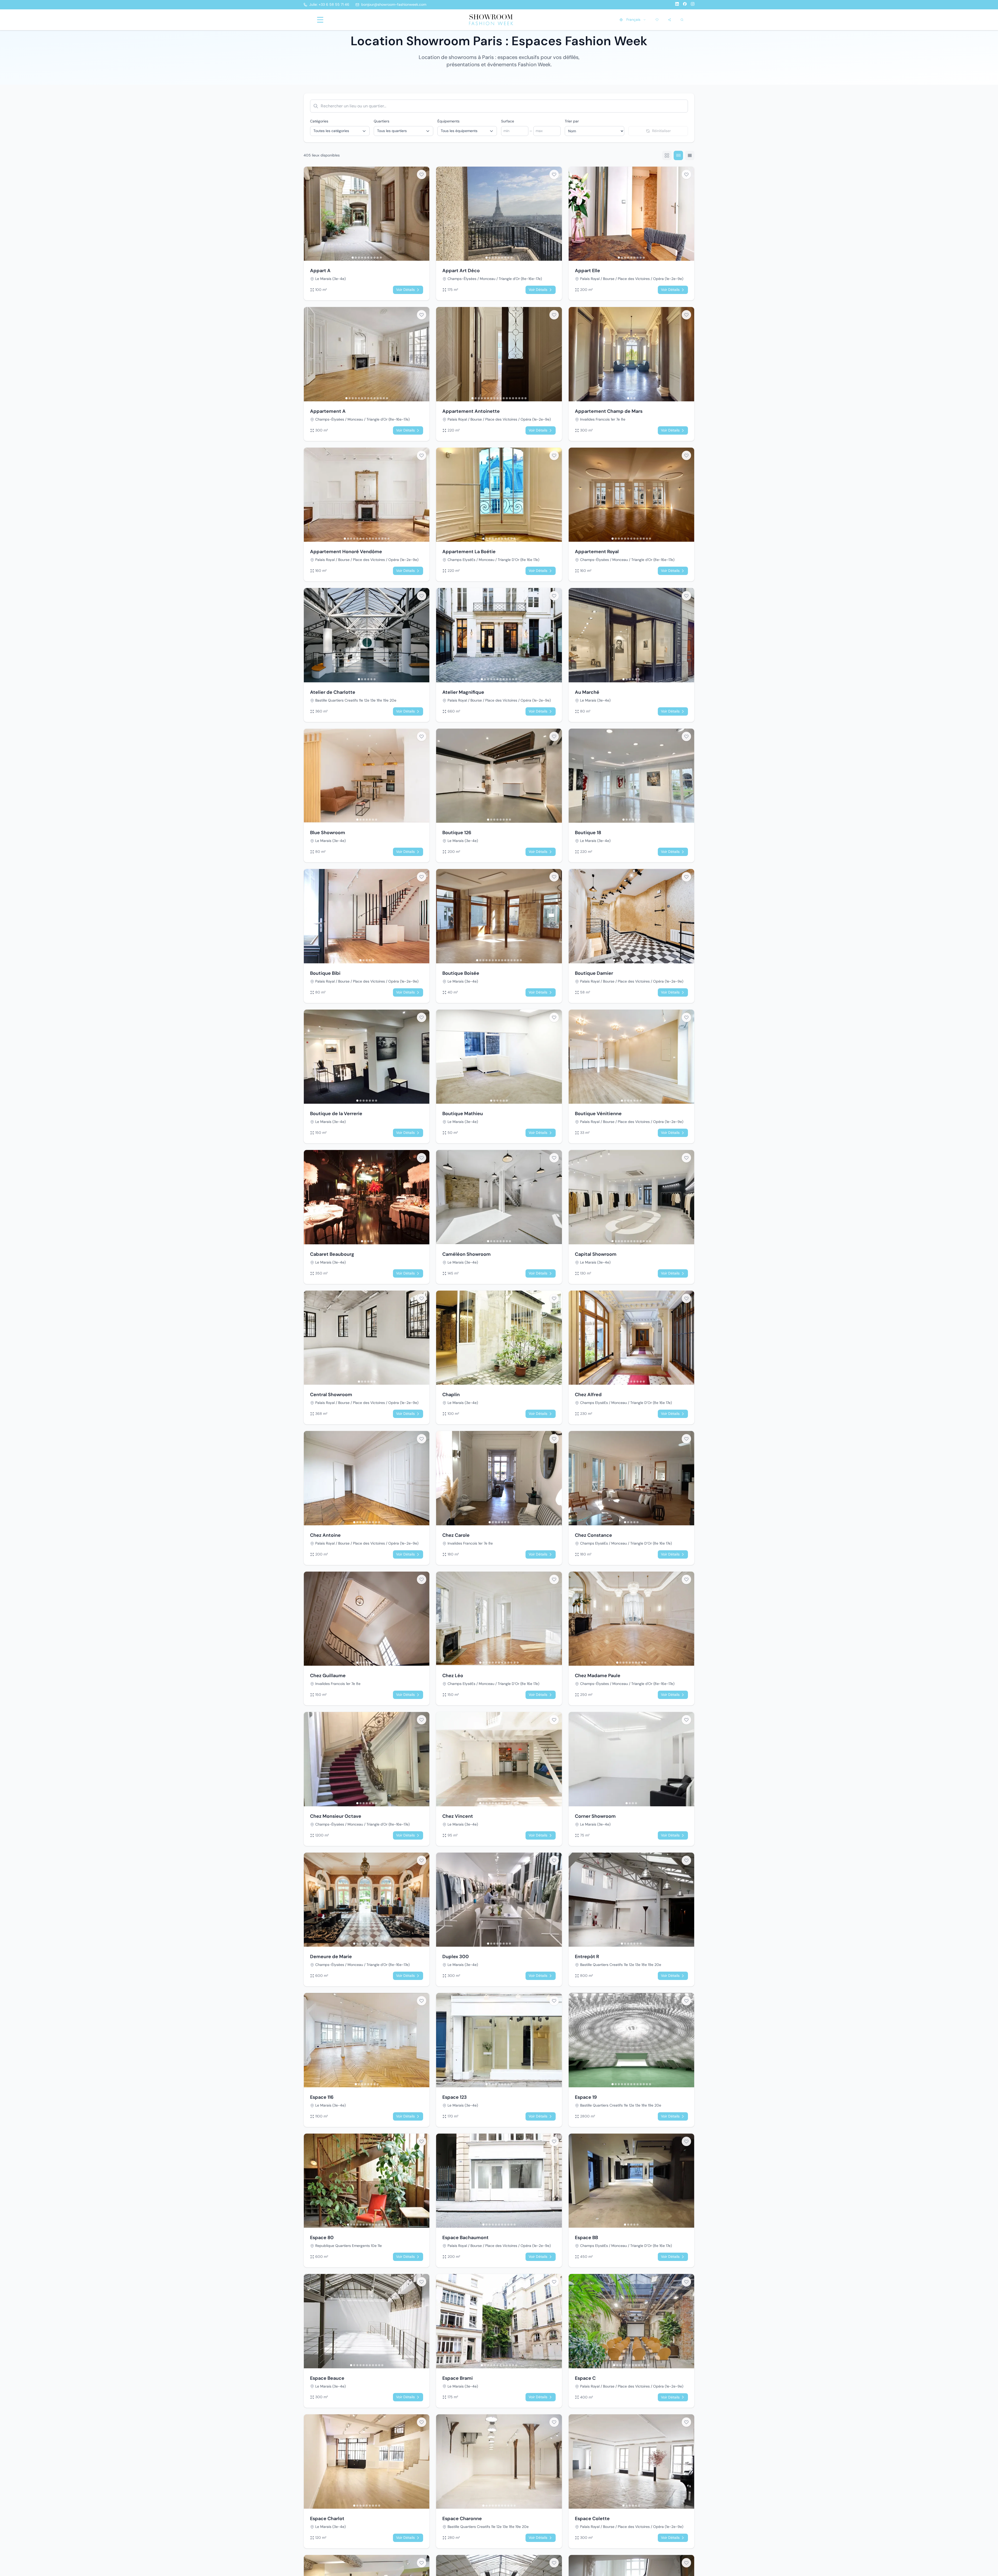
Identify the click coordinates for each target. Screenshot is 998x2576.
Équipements (448, 121)
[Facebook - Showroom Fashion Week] (685, 5)
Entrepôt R (587, 1957)
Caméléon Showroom (467, 1254)
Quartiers (382, 121)
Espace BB (586, 2238)
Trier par (572, 121)
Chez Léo (453, 1676)
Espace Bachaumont (465, 2238)
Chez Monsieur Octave (336, 1816)
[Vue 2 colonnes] (667, 155)
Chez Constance (593, 1535)
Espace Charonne (462, 2519)
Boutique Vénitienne (598, 1114)
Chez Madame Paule (598, 1676)
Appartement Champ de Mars (609, 411)
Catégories (319, 121)
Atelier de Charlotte (333, 692)
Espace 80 (322, 2238)
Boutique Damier (594, 973)
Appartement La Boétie (469, 552)
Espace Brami (458, 2378)
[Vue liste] (690, 155)
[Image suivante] (424, 214)
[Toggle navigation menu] (320, 20)
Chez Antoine (325, 1535)
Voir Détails (405, 290)
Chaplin (451, 1395)
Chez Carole (456, 1535)
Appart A (320, 271)
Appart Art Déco (461, 271)
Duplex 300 (456, 1957)
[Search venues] (682, 20)
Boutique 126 (457, 833)
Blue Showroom (328, 833)
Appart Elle (587, 271)
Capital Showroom (596, 1254)
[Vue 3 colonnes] (678, 155)
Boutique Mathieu (463, 1114)
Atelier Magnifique (463, 692)
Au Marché (587, 692)
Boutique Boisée (461, 973)
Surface (508, 121)
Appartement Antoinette (471, 411)
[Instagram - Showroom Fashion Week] (693, 5)
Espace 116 (322, 2097)
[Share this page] (669, 20)
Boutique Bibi (325, 973)
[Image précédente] (309, 214)
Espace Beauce (327, 2378)
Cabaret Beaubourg (332, 1254)
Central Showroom (331, 1395)
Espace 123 (455, 2097)
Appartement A (328, 411)
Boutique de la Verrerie (336, 1114)
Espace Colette (592, 2519)
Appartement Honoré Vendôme (346, 552)
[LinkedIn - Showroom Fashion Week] (677, 5)
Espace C (585, 2378)
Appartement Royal (597, 552)
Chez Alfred (588, 1395)
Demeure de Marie (331, 1957)
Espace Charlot (327, 2519)
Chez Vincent (458, 1816)
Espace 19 (586, 2097)
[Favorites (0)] (657, 20)
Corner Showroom (595, 1816)
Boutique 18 (588, 833)
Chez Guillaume (328, 1676)
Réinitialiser (661, 131)
